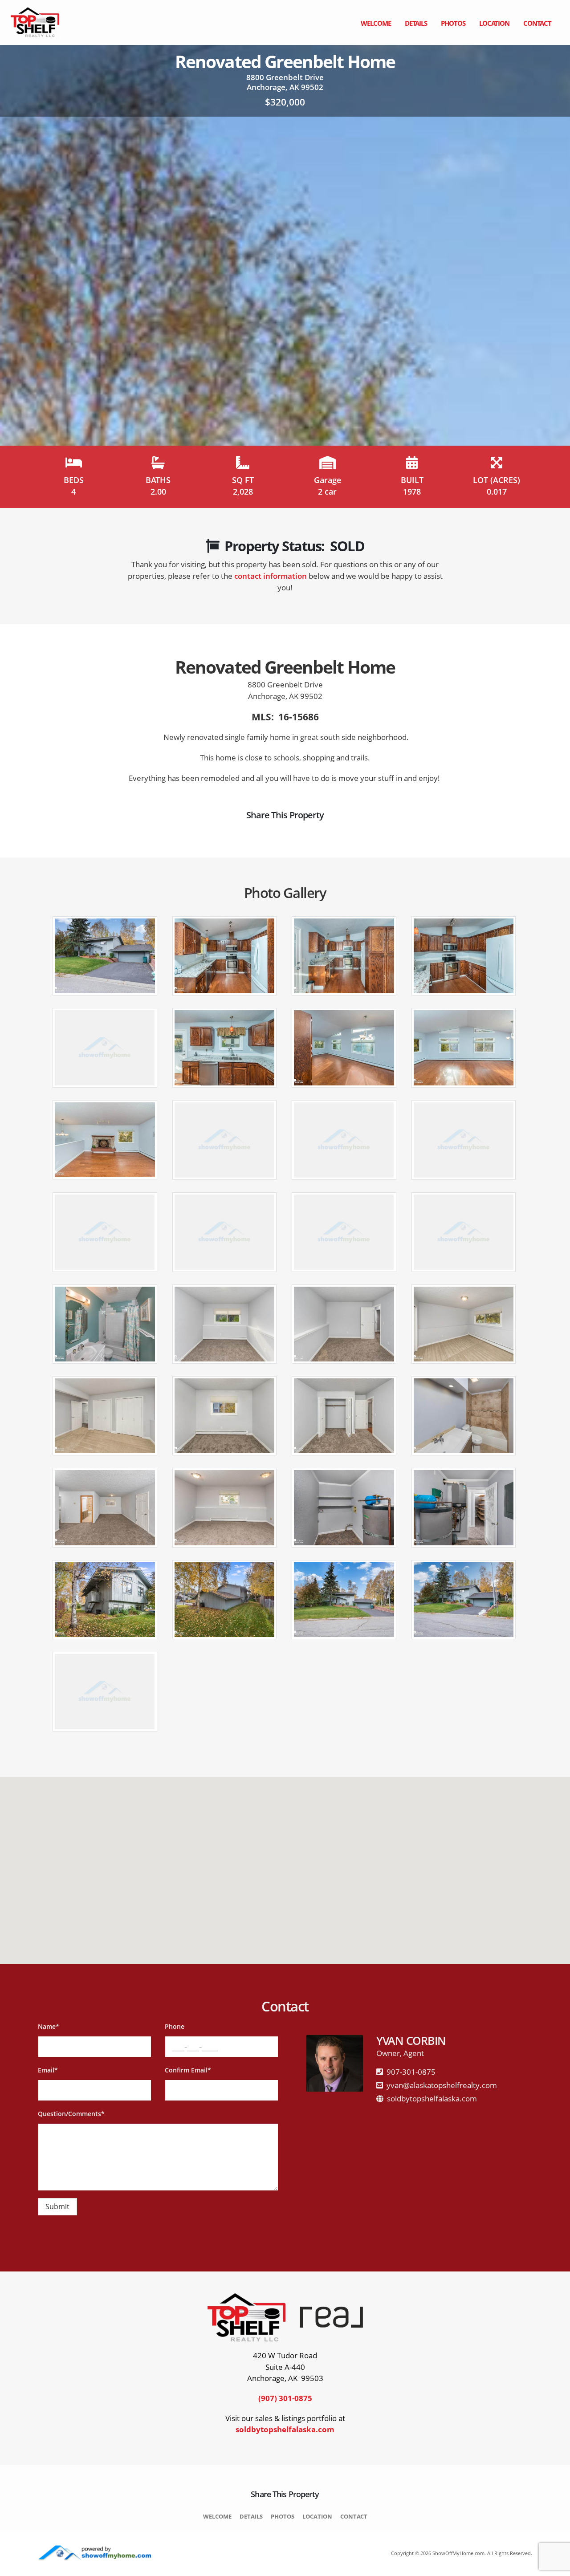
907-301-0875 (411, 2072)
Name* (49, 2026)
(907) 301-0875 (285, 2398)
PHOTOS (453, 23)
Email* (48, 2070)
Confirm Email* (188, 2070)
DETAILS (416, 23)
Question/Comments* (71, 2114)
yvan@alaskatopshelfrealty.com (442, 2085)
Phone (175, 2026)
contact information (271, 576)
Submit (57, 2206)
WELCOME (376, 23)
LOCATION (494, 23)
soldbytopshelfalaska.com (432, 2099)
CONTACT (537, 23)
